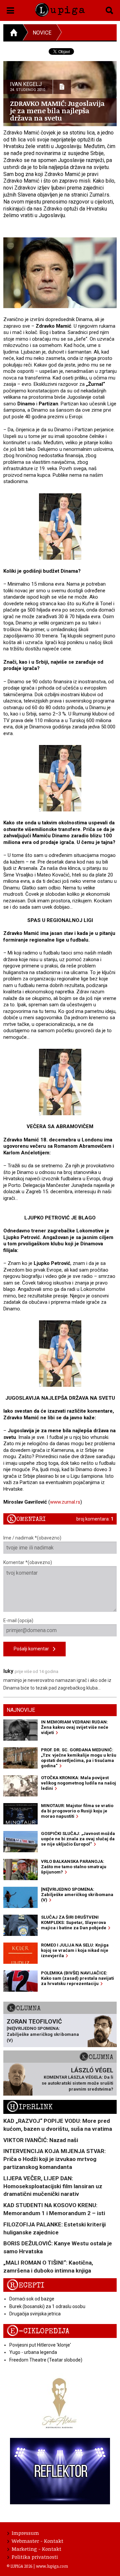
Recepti (25, 2285)
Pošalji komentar (33, 1649)
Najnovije (21, 1710)
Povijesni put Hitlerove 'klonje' (40, 2345)
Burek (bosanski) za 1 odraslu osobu (47, 2306)
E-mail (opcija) (18, 1620)
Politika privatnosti (35, 2557)
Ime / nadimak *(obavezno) (32, 1538)
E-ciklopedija (38, 2331)
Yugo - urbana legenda (33, 2352)
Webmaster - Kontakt (37, 2541)
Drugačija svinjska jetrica (35, 2314)
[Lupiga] (60, 8)
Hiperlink (30, 2107)
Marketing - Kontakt (36, 2549)
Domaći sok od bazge (32, 2299)
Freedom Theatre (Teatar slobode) (46, 2360)
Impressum (25, 2533)
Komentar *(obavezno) (28, 1562)
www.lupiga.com (52, 2566)
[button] (10, 9)
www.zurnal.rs (65, 1502)
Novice (42, 33)
